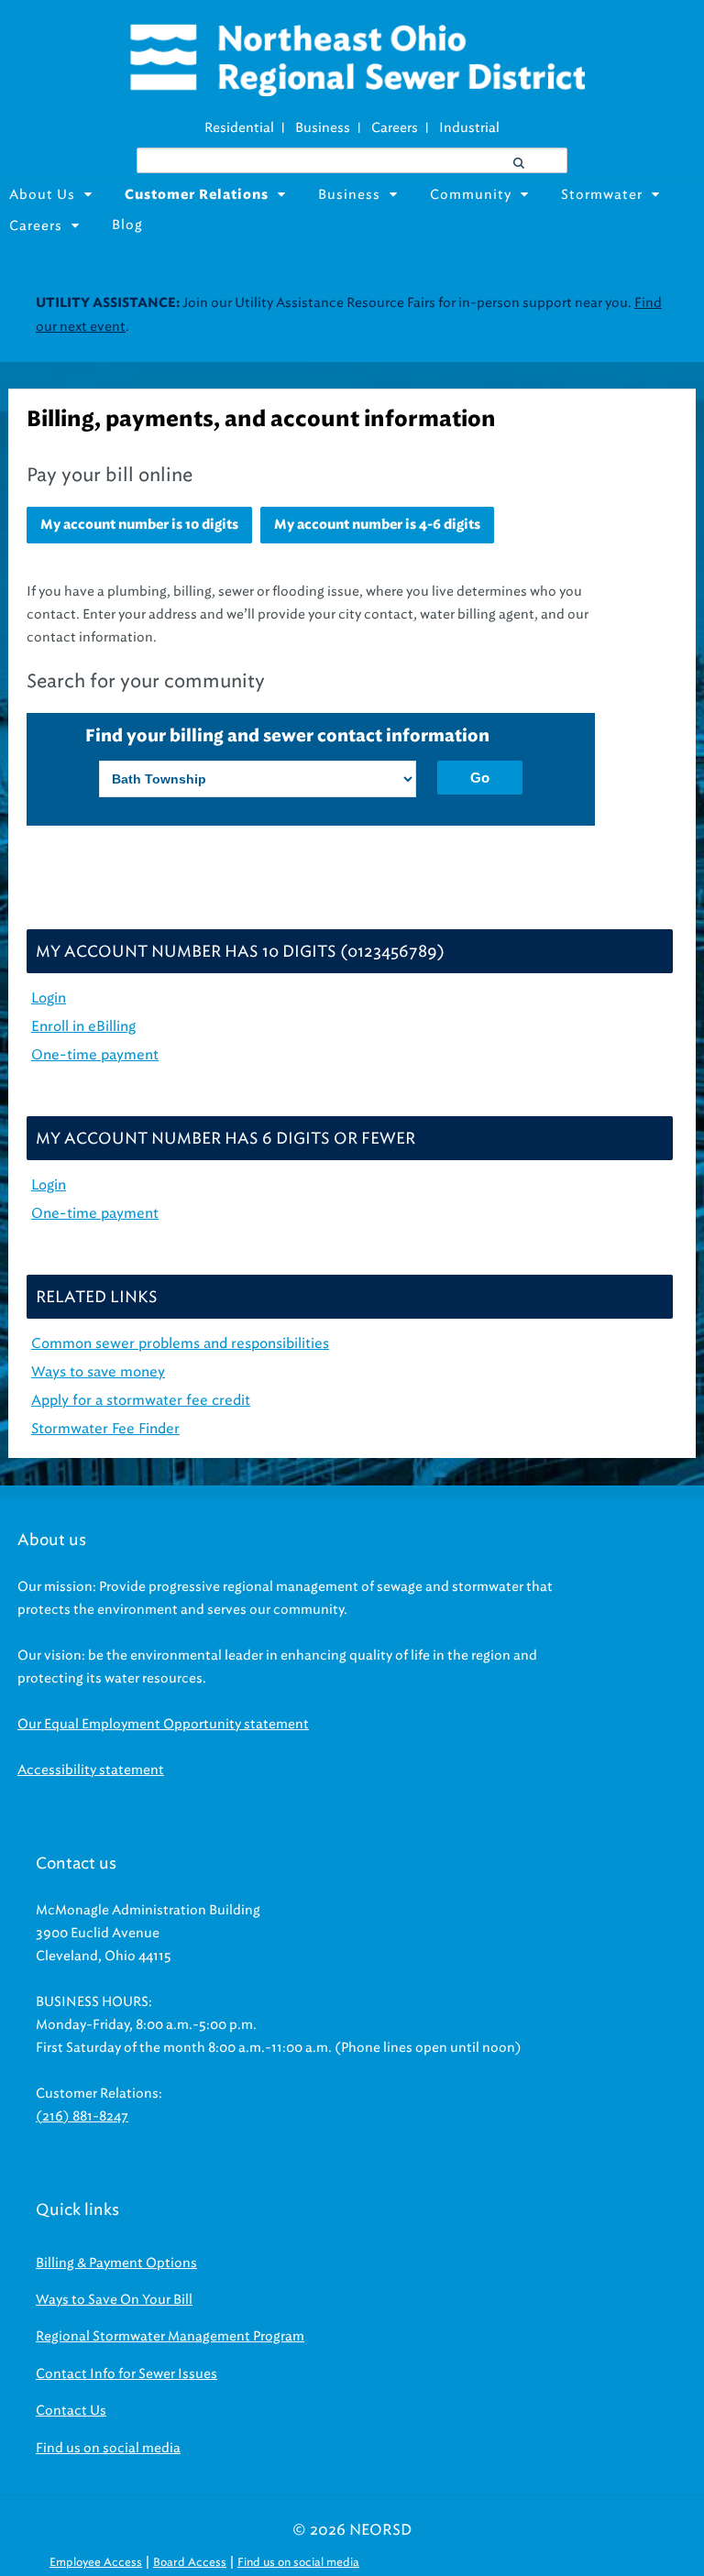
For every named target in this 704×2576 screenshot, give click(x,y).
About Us (42, 195)
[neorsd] (357, 92)
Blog (127, 225)
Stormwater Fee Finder (105, 1429)
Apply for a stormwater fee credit (141, 1400)
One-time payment (95, 1213)
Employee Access (96, 2562)
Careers (395, 128)
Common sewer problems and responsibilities (180, 1343)
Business (323, 128)
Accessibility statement (91, 1770)
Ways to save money (98, 1372)
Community (471, 195)
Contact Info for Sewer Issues (126, 2374)
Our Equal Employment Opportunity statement (163, 1724)
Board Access (190, 2562)
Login (49, 1185)
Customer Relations (197, 195)
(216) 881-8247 (82, 2116)
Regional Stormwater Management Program (170, 2336)
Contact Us (71, 2411)
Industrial (469, 128)
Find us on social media (108, 2448)
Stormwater (602, 195)
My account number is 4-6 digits (377, 525)
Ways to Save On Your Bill (114, 2300)
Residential (239, 128)
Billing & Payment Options (116, 2263)
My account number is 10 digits (139, 525)
